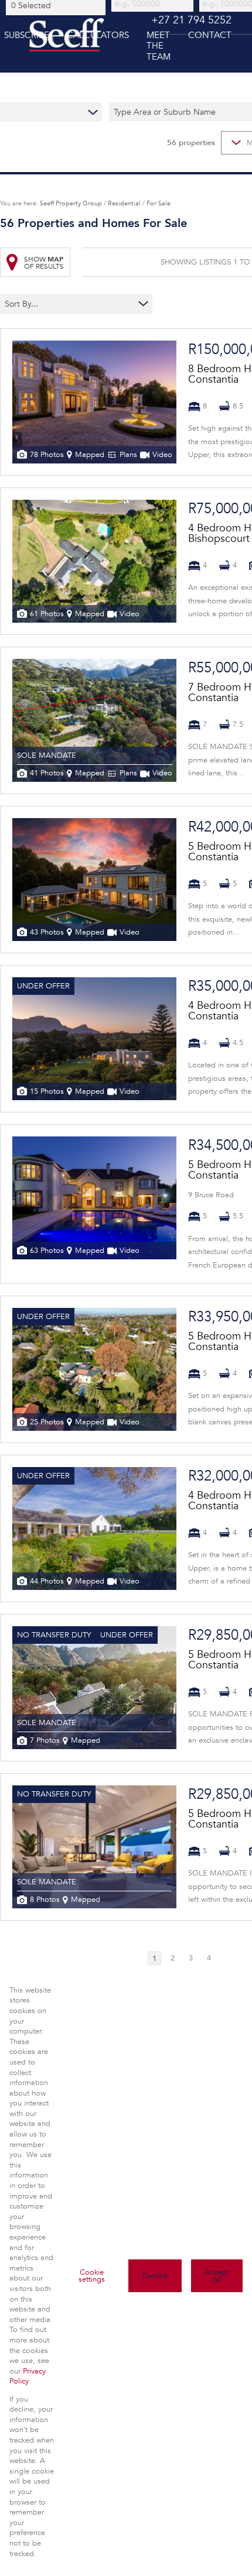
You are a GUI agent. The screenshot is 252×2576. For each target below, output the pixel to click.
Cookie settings (92, 2276)
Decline (155, 2276)
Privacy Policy (28, 2376)
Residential (124, 203)
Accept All (217, 2276)
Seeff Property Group (71, 203)
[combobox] (57, 5)
